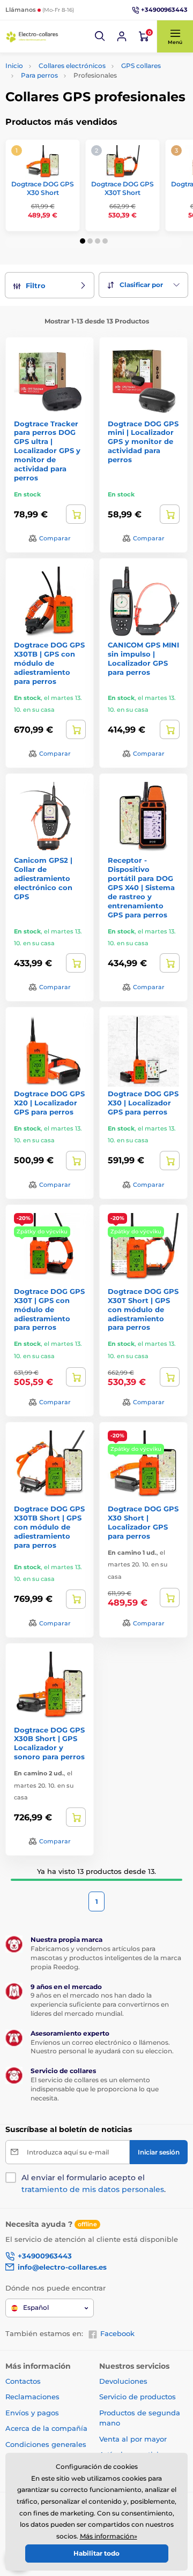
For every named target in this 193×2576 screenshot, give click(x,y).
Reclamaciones (32, 2397)
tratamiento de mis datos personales (93, 2189)
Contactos (23, 2381)
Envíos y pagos (32, 2413)
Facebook (117, 2333)
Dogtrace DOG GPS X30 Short (43, 188)
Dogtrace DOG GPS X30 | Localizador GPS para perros (143, 1103)
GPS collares (141, 66)
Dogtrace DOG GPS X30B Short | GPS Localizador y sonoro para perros (49, 1743)
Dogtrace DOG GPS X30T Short (123, 188)
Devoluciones (123, 2381)
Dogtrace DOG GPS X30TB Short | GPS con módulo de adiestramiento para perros (49, 1527)
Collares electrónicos (72, 66)
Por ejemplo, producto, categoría (87, 104)
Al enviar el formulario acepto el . (94, 2183)
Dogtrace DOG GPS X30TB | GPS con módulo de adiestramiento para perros (49, 663)
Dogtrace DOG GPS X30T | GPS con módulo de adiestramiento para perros (49, 1309)
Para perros (39, 75)
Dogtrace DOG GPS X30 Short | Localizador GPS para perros (143, 1522)
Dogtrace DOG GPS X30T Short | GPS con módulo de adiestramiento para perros (143, 1309)
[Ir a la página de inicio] (32, 37)
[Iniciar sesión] (122, 36)
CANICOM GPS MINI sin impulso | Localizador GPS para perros (143, 658)
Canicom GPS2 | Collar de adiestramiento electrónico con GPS (43, 878)
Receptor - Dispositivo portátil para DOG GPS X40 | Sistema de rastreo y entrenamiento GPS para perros (141, 887)
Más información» (109, 2536)
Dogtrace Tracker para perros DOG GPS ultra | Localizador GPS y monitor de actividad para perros (47, 451)
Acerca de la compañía (46, 2428)
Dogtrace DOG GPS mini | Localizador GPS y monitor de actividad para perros (143, 442)
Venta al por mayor (133, 2439)
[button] (100, 36)
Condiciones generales (46, 2444)
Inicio (14, 66)
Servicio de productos (138, 2397)
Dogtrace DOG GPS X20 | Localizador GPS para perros (49, 1103)
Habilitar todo (96, 2553)
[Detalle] (76, 514)
